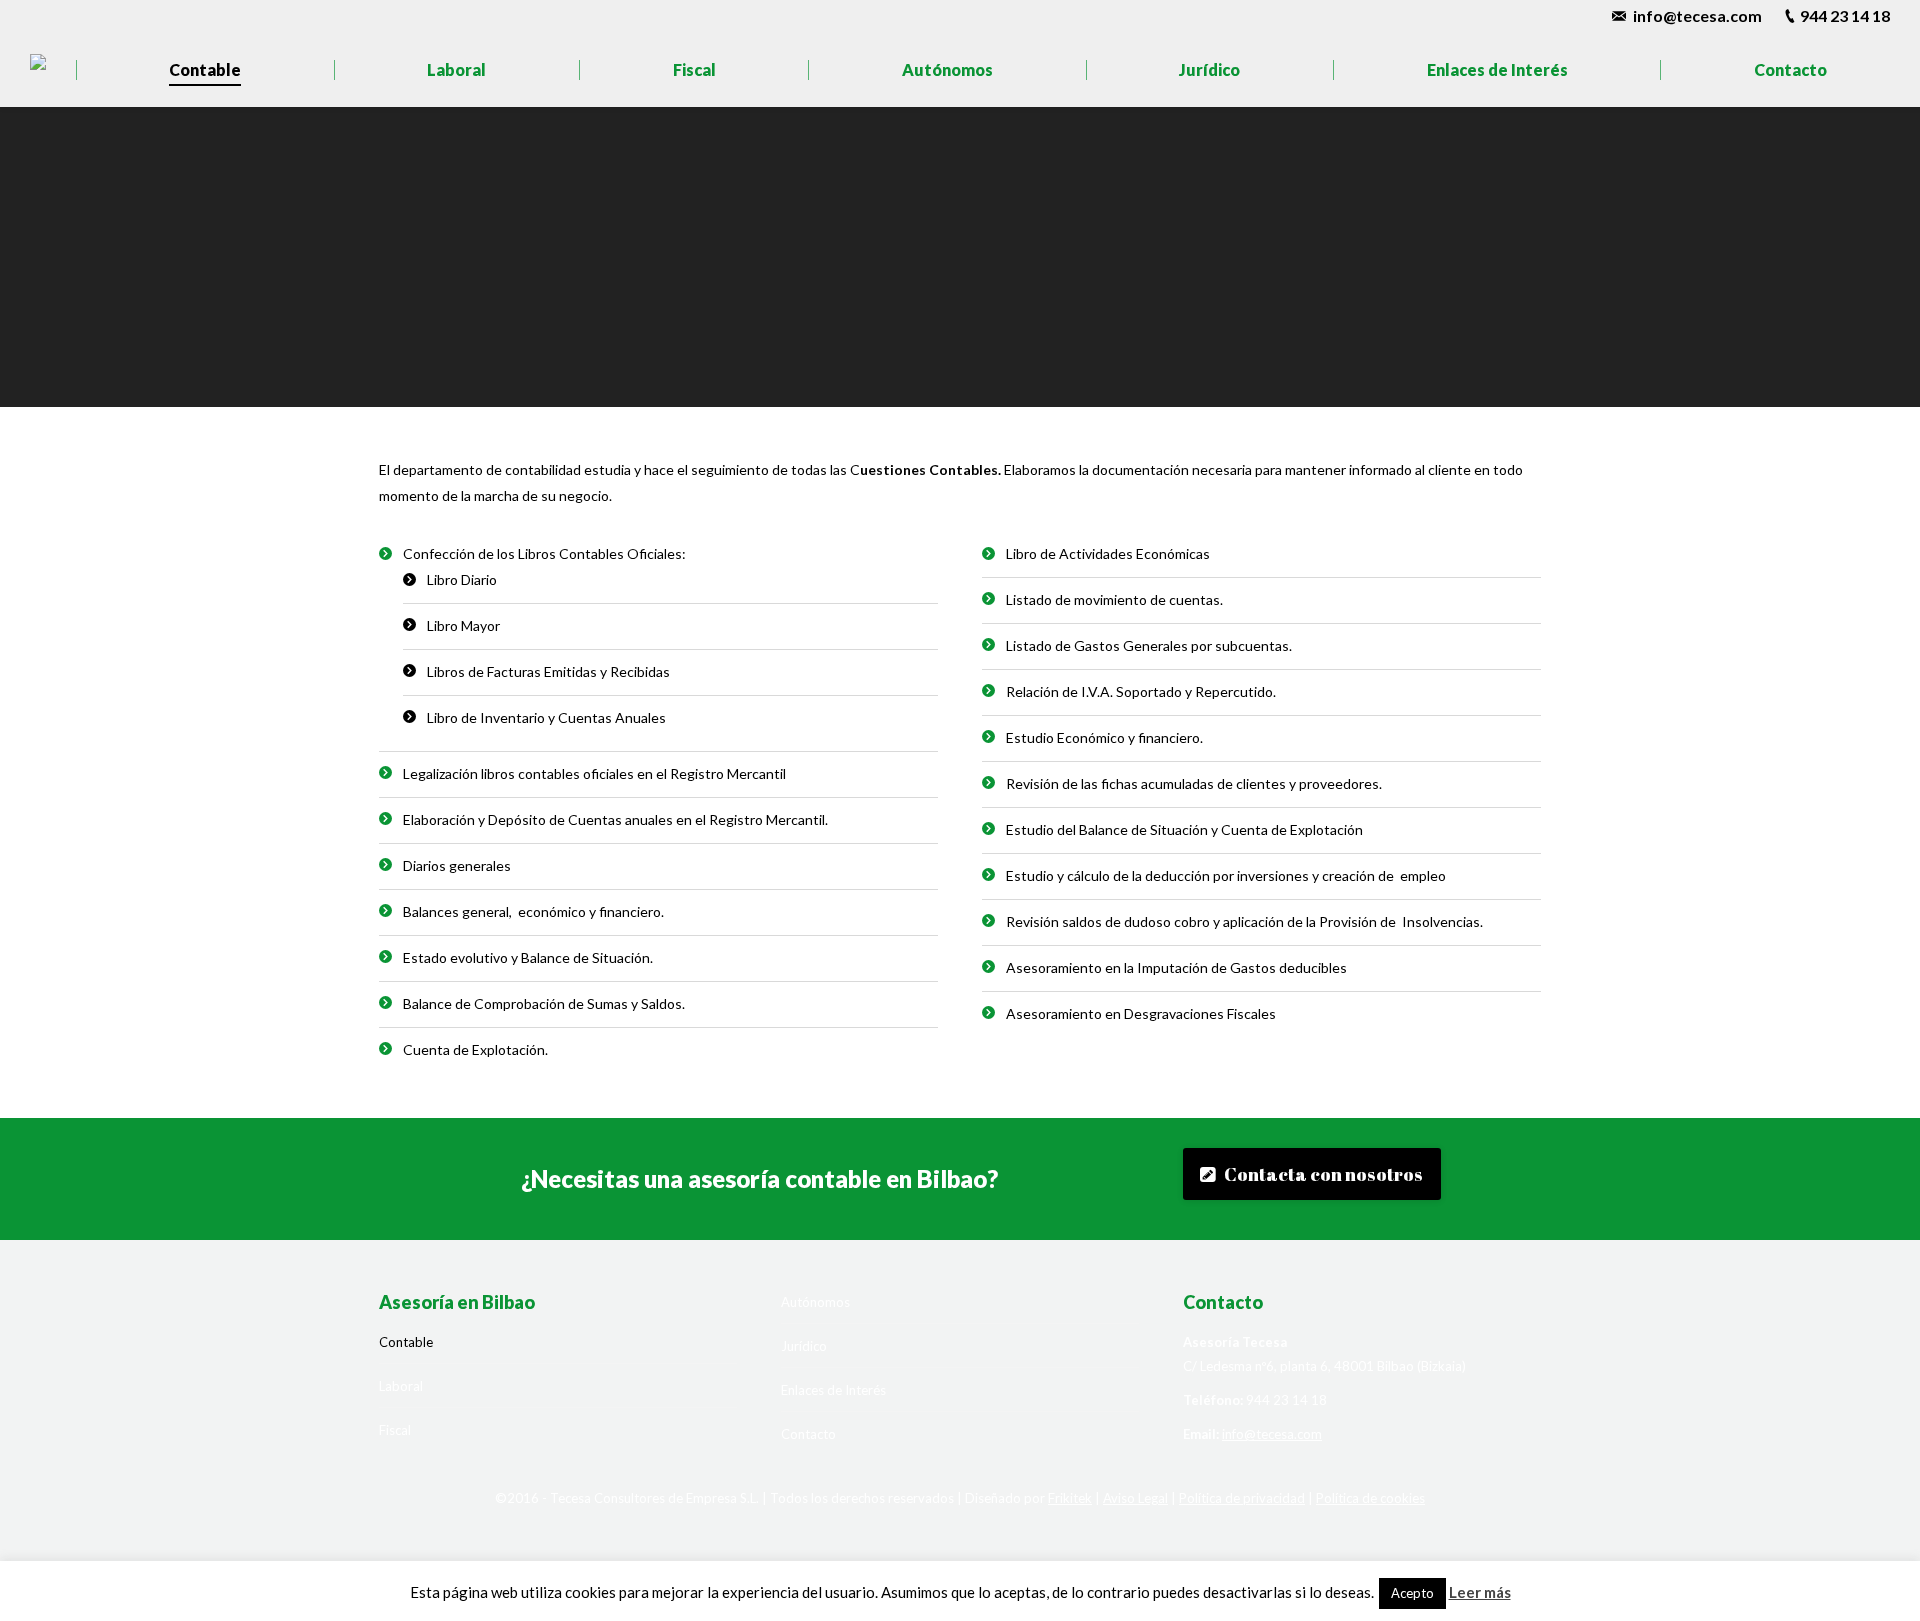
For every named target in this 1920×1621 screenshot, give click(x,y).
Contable (406, 1342)
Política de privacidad (1242, 1498)
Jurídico (804, 1346)
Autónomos (815, 1302)
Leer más (1480, 1592)
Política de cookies (1370, 1498)
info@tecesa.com (1697, 15)
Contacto (808, 1434)
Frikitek (1070, 1498)
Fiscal (395, 1430)
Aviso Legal (1135, 1498)
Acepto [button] (1412, 1593)
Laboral (401, 1386)
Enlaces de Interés (833, 1390)
